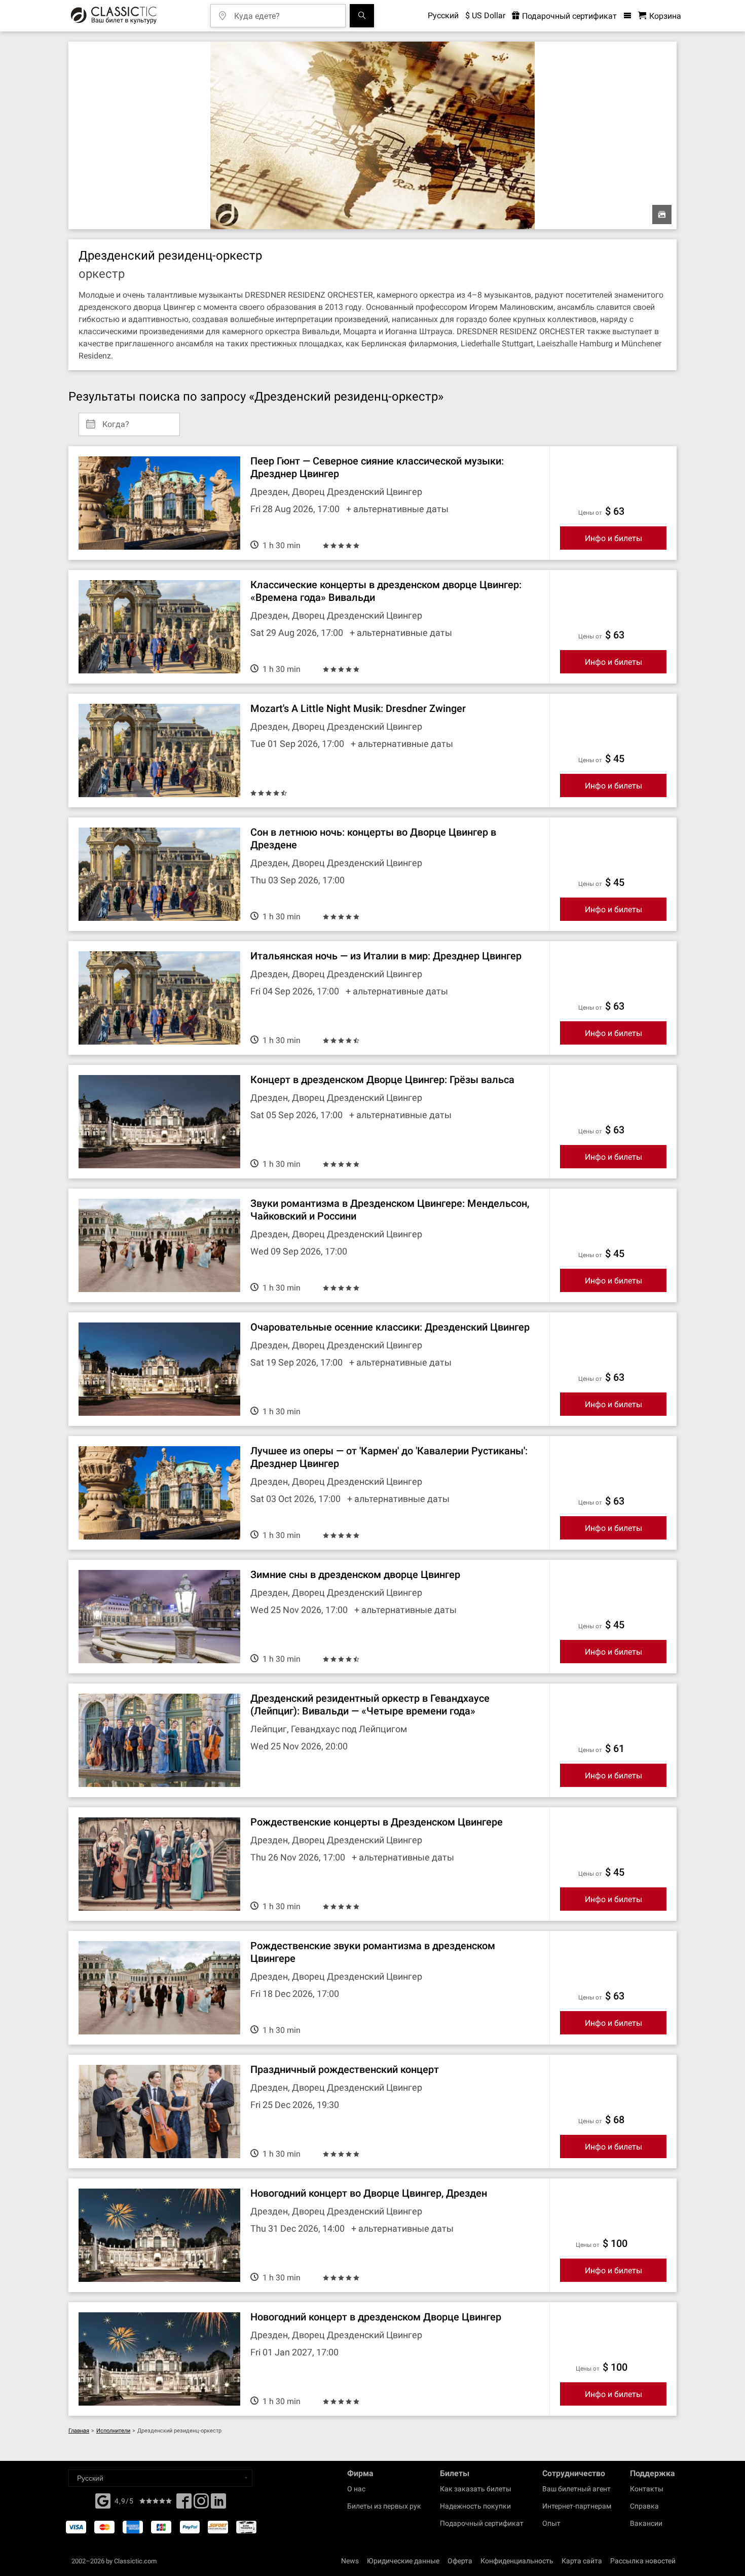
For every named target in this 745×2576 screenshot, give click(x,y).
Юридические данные (403, 2561)
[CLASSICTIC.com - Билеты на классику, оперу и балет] (114, 16)
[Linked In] (218, 2504)
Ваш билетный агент (576, 2489)
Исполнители (113, 2431)
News (350, 2561)
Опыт (551, 2523)
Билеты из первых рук (384, 2506)
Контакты (647, 2489)
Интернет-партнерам (577, 2506)
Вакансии (646, 2523)
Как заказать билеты (476, 2489)
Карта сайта (582, 2561)
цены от (590, 513)
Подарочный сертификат (568, 16)
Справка (644, 2506)
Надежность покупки (475, 2506)
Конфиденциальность (517, 2561)
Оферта (460, 2561)
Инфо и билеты (613, 538)
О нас (356, 2489)
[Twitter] (201, 2504)
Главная (79, 2431)
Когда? (116, 420)
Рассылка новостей (643, 2561)
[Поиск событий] (362, 16)
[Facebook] (103, 2500)
